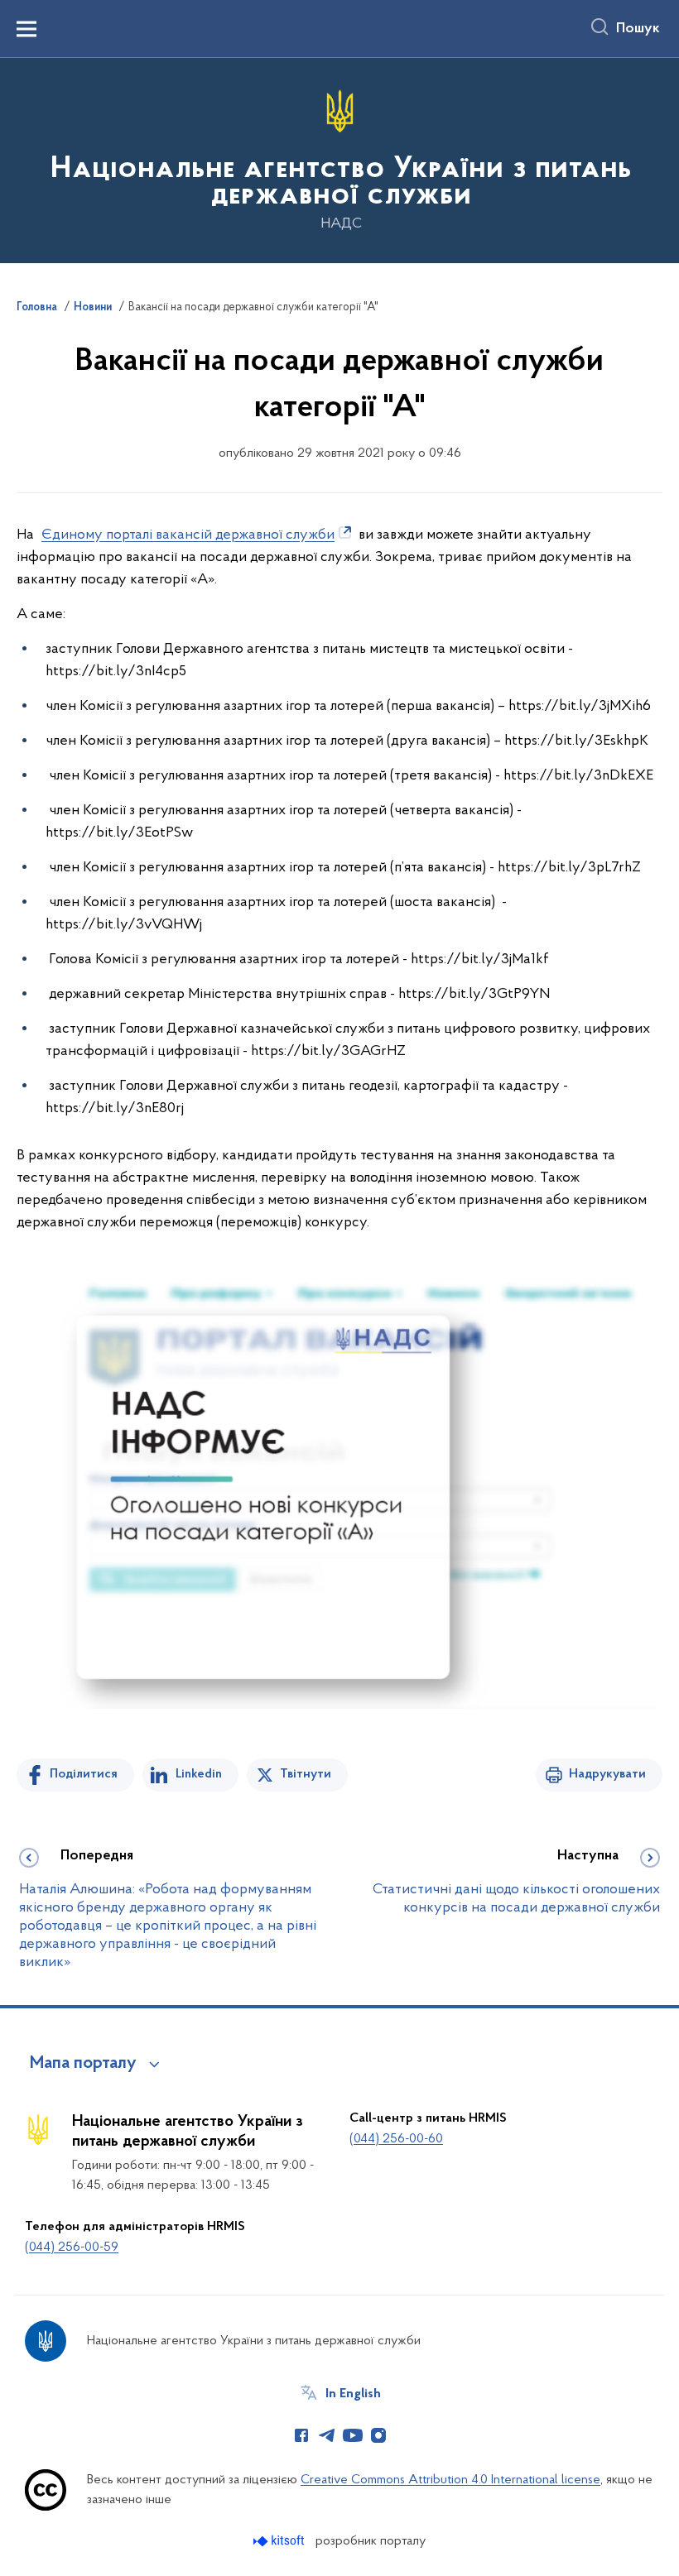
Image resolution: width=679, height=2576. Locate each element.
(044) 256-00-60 (396, 2139)
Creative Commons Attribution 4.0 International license (450, 2480)
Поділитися (84, 1774)
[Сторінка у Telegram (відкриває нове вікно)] (327, 2435)
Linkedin (199, 1774)
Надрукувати (607, 1774)
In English (353, 2394)
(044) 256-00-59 (72, 2247)
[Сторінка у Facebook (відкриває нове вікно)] (301, 2435)
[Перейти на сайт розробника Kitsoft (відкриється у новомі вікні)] (280, 2541)
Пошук (638, 29)
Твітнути (306, 1774)
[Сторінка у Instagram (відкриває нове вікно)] (378, 2435)
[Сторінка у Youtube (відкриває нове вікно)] (353, 2435)
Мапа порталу (83, 2064)
